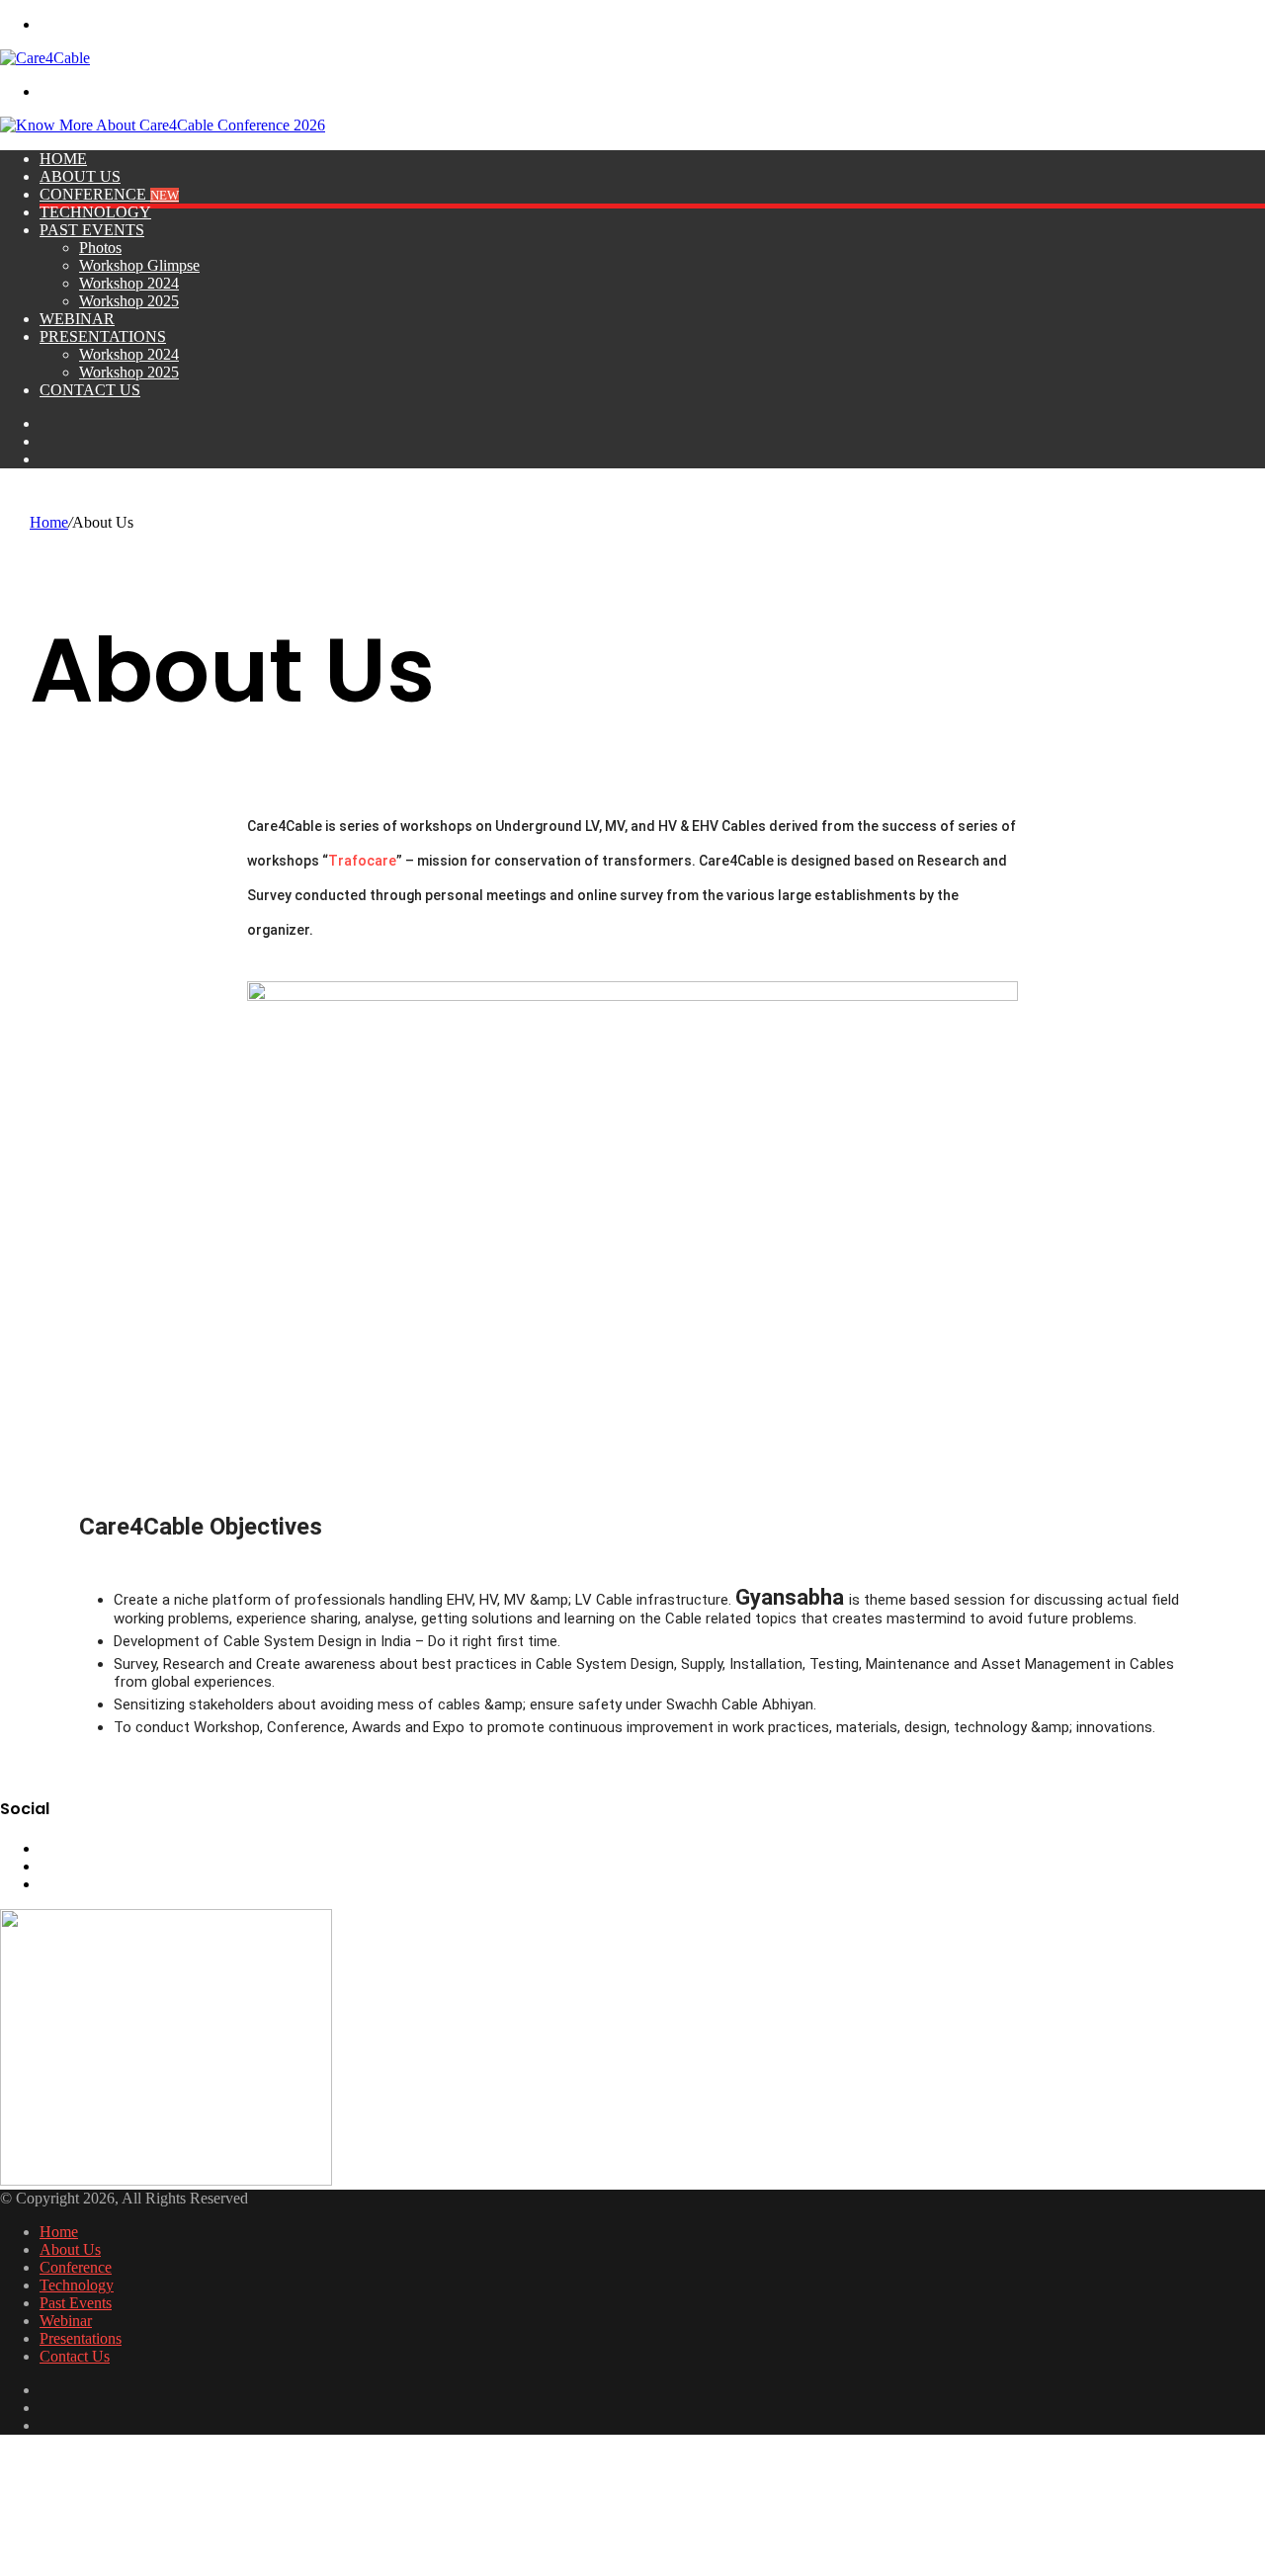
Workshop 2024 (129, 283)
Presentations (103, 336)
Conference (109, 194)
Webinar (77, 319)
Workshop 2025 (129, 301)
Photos (100, 248)
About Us (80, 176)
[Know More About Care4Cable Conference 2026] (163, 125)
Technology (95, 212)
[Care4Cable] (45, 58)
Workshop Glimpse (139, 265)
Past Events (92, 230)
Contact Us (90, 390)
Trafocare (362, 861)
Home (63, 159)
